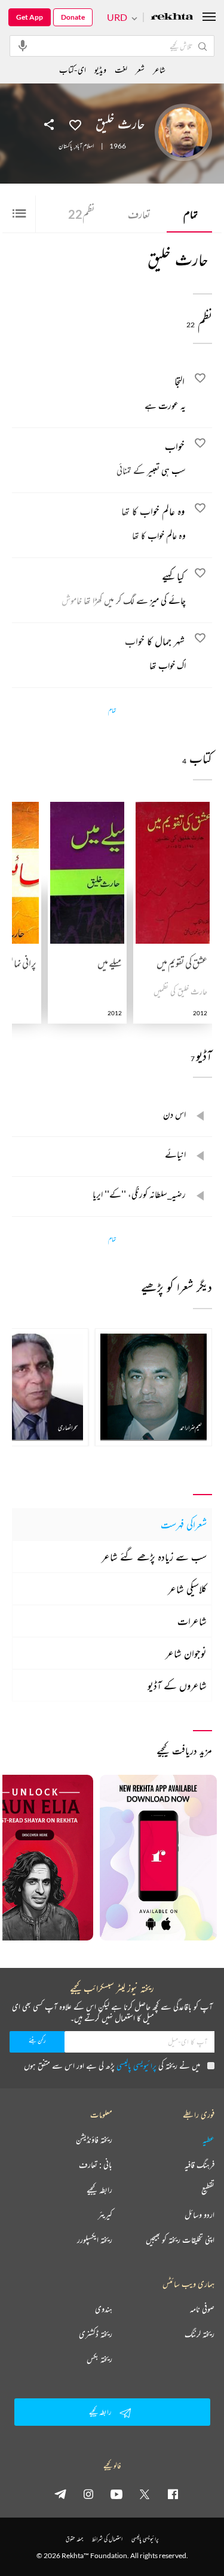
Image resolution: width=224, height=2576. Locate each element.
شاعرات (192, 1621)
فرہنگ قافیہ (200, 2165)
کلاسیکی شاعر (187, 1589)
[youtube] (116, 2494)
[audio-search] (23, 45)
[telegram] (60, 2494)
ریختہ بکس (99, 2359)
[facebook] (173, 2494)
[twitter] (145, 2494)
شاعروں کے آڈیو (177, 1685)
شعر (140, 69)
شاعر (159, 69)
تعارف (139, 214)
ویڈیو (100, 69)
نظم (82, 214)
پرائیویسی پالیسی (136, 2065)
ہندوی (104, 2309)
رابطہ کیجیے (99, 2190)
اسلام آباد (85, 146)
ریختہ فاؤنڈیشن (94, 2140)
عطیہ (208, 2140)
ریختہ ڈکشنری (96, 2334)
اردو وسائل (200, 2215)
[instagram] (88, 2494)
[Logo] (172, 18)
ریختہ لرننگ (200, 2334)
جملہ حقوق (74, 2539)
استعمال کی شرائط (107, 2539)
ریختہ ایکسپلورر (95, 2240)
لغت (121, 69)
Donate (73, 17)
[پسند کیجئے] (75, 124)
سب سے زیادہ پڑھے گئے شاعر (154, 1557)
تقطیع (208, 2190)
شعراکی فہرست (184, 1524)
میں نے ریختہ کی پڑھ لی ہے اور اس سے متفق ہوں (112, 2065)
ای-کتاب (73, 69)
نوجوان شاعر (186, 1653)
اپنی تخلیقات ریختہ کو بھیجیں (180, 2240)
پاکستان (65, 146)
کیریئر (105, 2215)
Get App (30, 17)
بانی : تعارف (96, 2165)
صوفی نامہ (202, 2309)
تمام (191, 214)
